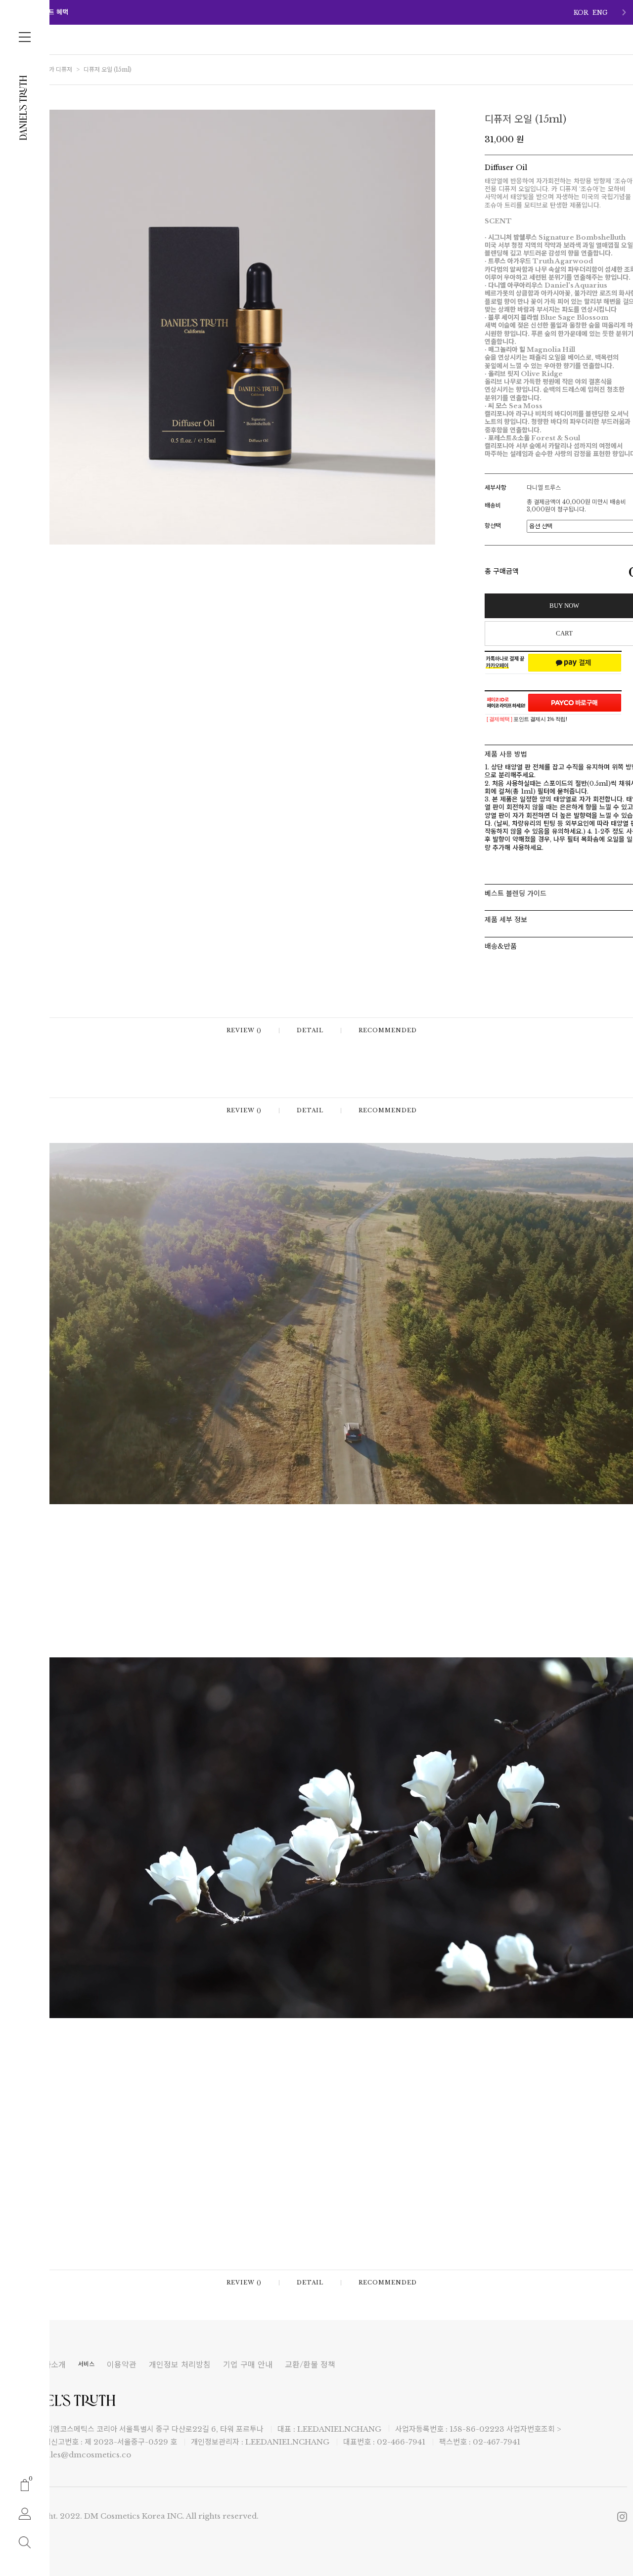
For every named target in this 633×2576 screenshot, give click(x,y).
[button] (624, 12)
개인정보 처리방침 (180, 2365)
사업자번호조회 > (534, 2429)
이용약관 (122, 2365)
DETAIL (310, 1031)
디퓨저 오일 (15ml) (108, 69)
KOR (581, 13)
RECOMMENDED (388, 1031)
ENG (600, 13)
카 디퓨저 (61, 69)
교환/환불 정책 (310, 2365)
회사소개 (51, 2365)
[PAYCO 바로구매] (575, 703)
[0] (25, 2484)
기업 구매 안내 (248, 2365)
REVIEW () (244, 1031)
